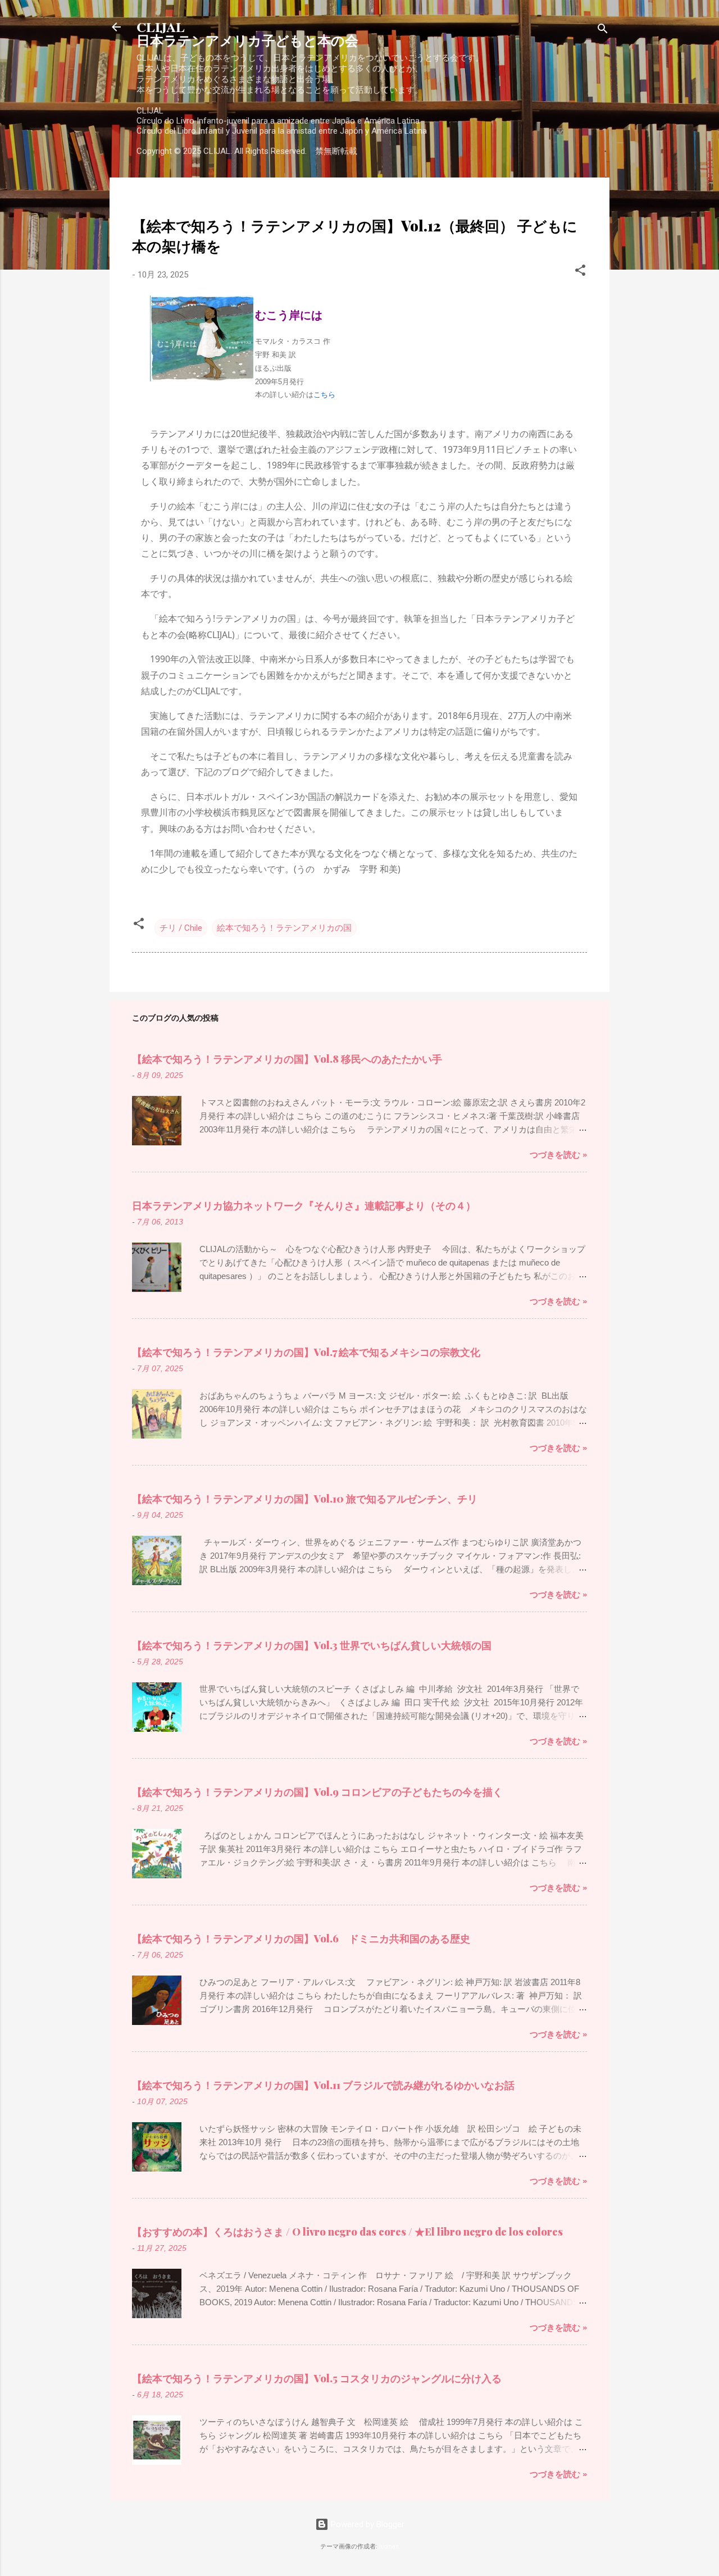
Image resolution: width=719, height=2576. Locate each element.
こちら (324, 395)
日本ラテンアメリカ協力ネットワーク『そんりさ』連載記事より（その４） (304, 1205)
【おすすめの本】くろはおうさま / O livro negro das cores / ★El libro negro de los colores (347, 2232)
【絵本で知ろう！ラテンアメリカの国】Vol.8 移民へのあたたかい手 (287, 1059)
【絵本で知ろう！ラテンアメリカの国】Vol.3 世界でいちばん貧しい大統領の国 (312, 1645)
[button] (580, 272)
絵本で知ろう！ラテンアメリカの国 (284, 928)
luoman (389, 2547)
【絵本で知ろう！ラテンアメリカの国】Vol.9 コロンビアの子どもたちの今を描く (317, 1792)
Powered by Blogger (367, 2524)
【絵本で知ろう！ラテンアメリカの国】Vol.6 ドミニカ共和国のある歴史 (301, 1938)
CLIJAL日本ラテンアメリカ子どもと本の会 (247, 33)
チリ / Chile (181, 928)
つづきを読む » (558, 1155)
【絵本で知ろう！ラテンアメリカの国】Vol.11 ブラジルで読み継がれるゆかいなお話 (323, 2085)
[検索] (603, 31)
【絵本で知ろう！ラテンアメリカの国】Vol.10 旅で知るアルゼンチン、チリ (305, 1499)
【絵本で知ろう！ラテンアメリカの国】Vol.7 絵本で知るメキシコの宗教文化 (306, 1352)
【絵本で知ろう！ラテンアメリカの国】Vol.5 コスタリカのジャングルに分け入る (317, 2378)
